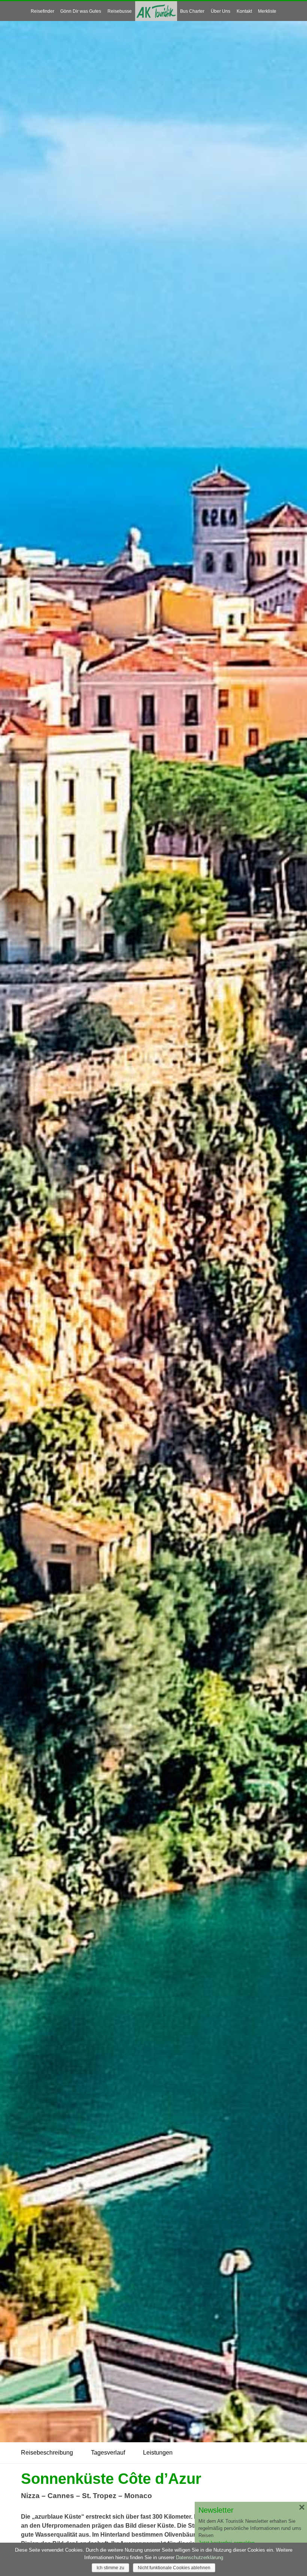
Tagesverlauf (108, 2453)
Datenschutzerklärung (200, 2557)
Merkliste (267, 11)
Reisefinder (42, 11)
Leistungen (158, 2453)
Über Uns (221, 11)
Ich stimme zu (110, 2568)
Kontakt (244, 11)
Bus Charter (192, 11)
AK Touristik (156, 11)
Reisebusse (120, 11)
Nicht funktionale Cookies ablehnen (174, 2568)
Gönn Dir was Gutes (81, 11)
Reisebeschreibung (47, 2453)
